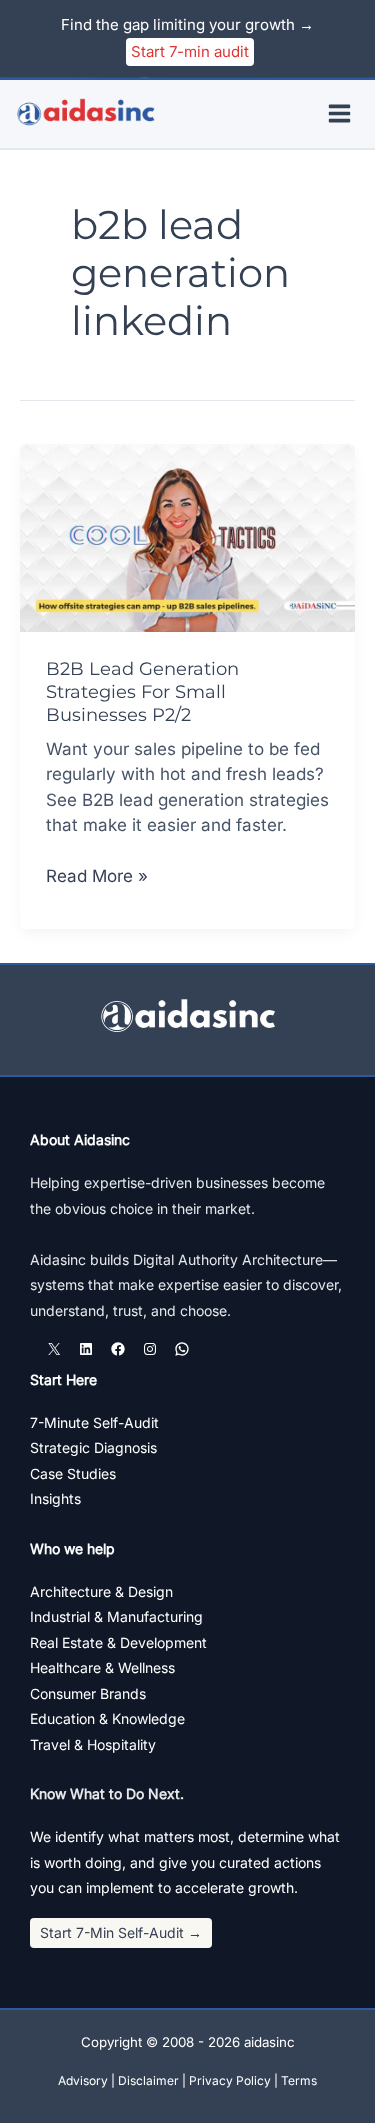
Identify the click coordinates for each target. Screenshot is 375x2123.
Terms (299, 2080)
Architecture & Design (101, 1591)
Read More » (97, 877)
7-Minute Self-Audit (94, 1422)
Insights (55, 1498)
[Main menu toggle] (340, 114)
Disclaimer (148, 2080)
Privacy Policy (230, 2080)
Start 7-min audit (190, 51)
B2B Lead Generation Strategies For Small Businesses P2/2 (142, 692)
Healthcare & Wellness (102, 1667)
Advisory (83, 2080)
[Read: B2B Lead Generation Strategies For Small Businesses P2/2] (187, 537)
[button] (121, 1933)
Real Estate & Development (118, 1642)
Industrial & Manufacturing (116, 1616)
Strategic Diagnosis (93, 1447)
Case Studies (73, 1473)
